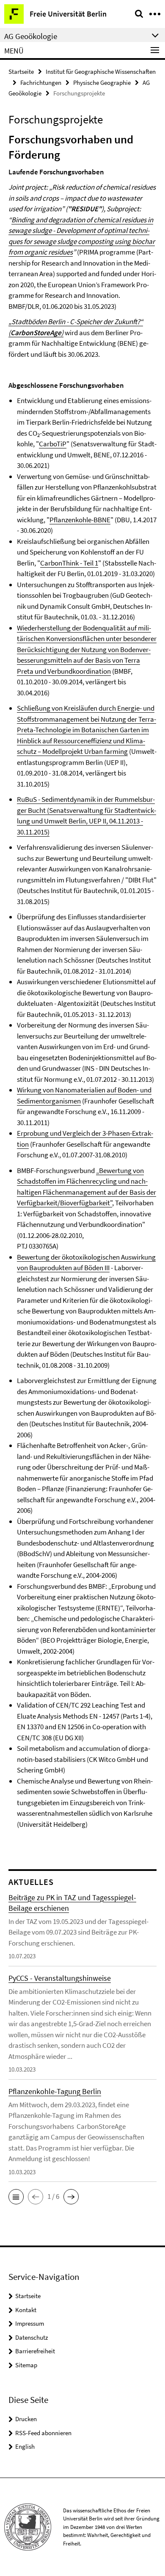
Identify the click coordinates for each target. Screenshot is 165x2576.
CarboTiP (53, 444)
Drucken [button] (26, 2419)
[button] (16, 2197)
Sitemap (26, 2365)
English (25, 2446)
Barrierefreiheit (35, 2351)
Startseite (21, 71)
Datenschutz (32, 2337)
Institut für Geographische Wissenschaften (101, 71)
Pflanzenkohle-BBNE (80, 520)
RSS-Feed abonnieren (43, 2433)
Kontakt (26, 2310)
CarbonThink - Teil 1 (69, 563)
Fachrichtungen (41, 83)
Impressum (30, 2323)
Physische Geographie (102, 83)
